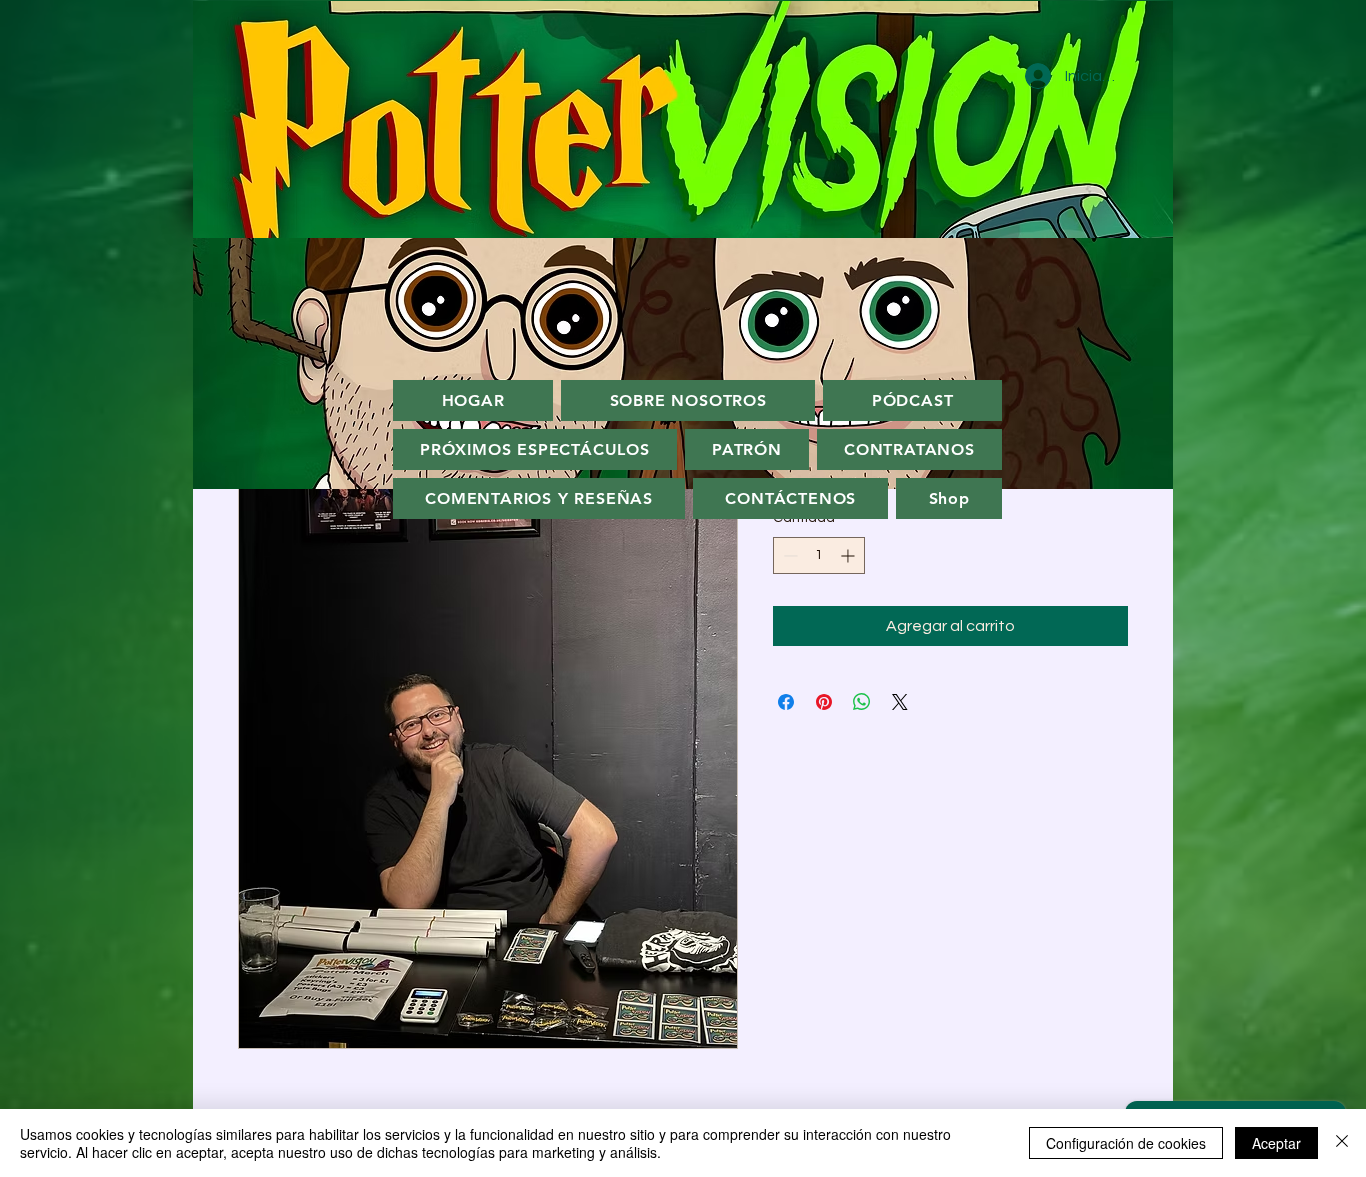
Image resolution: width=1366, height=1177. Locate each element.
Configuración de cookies (1126, 1143)
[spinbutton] (819, 555)
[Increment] (849, 555)
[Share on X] (900, 702)
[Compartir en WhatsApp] (862, 702)
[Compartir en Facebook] (786, 702)
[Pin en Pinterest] (824, 702)
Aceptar (1276, 1143)
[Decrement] (788, 555)
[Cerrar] (1342, 1143)
